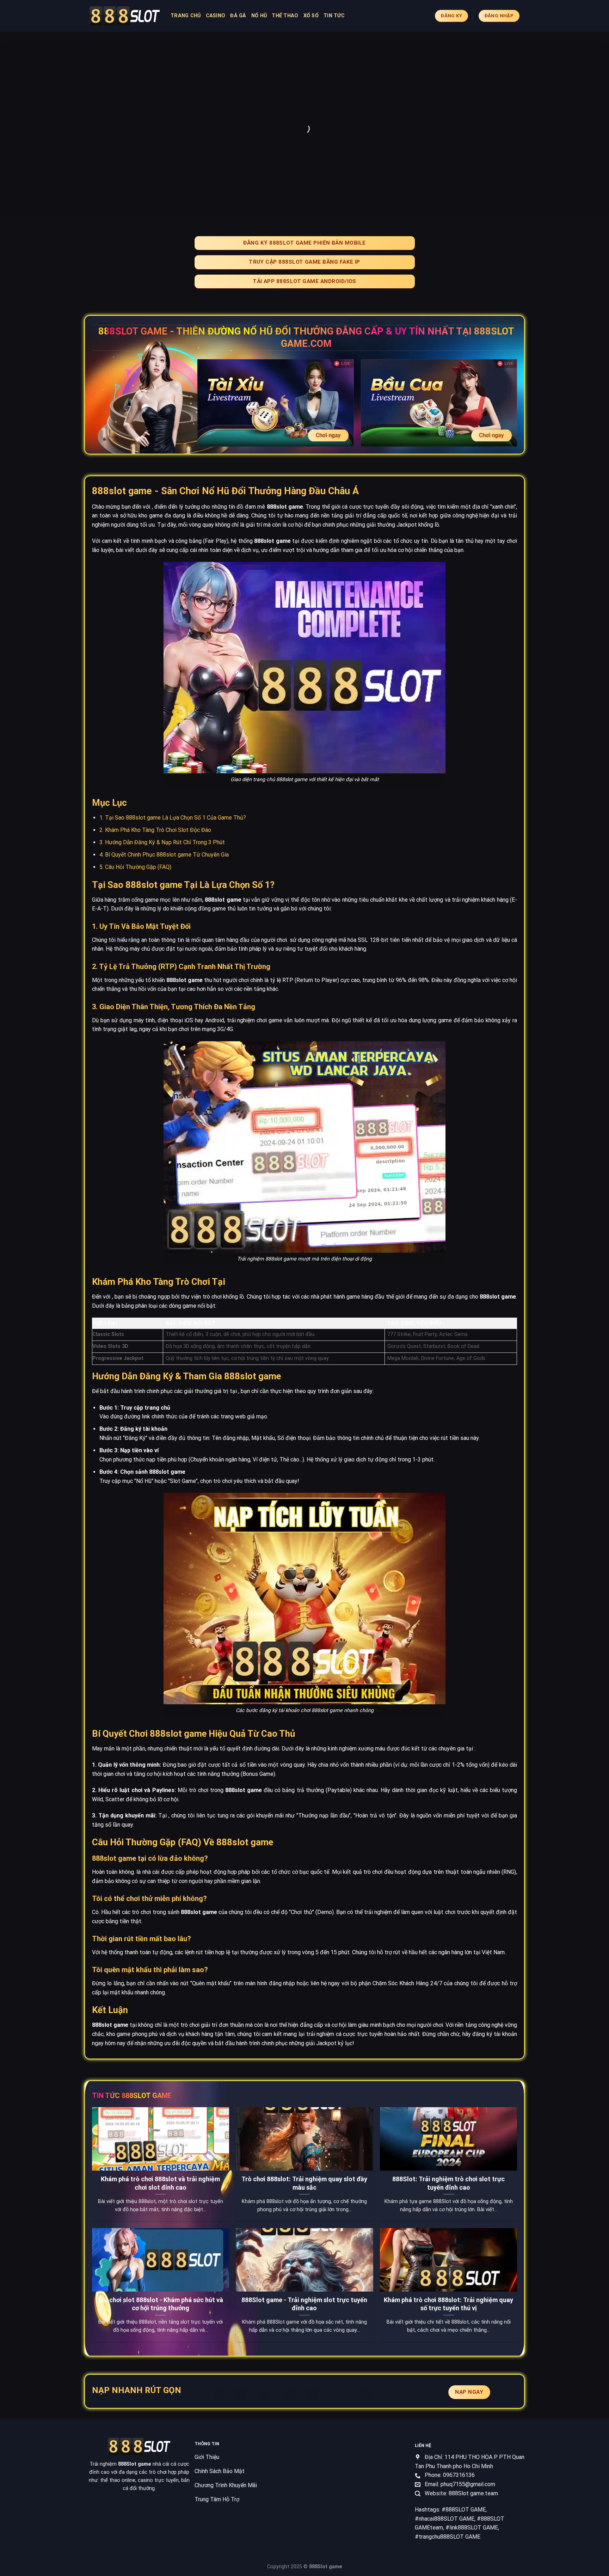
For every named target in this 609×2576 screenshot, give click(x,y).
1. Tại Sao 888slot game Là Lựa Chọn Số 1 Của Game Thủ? (173, 818)
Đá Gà (238, 16)
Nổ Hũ (259, 16)
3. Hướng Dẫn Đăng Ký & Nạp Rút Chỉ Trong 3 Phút (162, 842)
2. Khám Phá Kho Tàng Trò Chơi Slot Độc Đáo (155, 830)
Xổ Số (311, 16)
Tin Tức (334, 16)
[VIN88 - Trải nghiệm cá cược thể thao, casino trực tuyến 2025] (125, 16)
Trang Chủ (186, 16)
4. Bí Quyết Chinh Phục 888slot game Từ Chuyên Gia (164, 855)
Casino (216, 16)
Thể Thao (285, 16)
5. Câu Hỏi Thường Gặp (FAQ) (135, 867)
